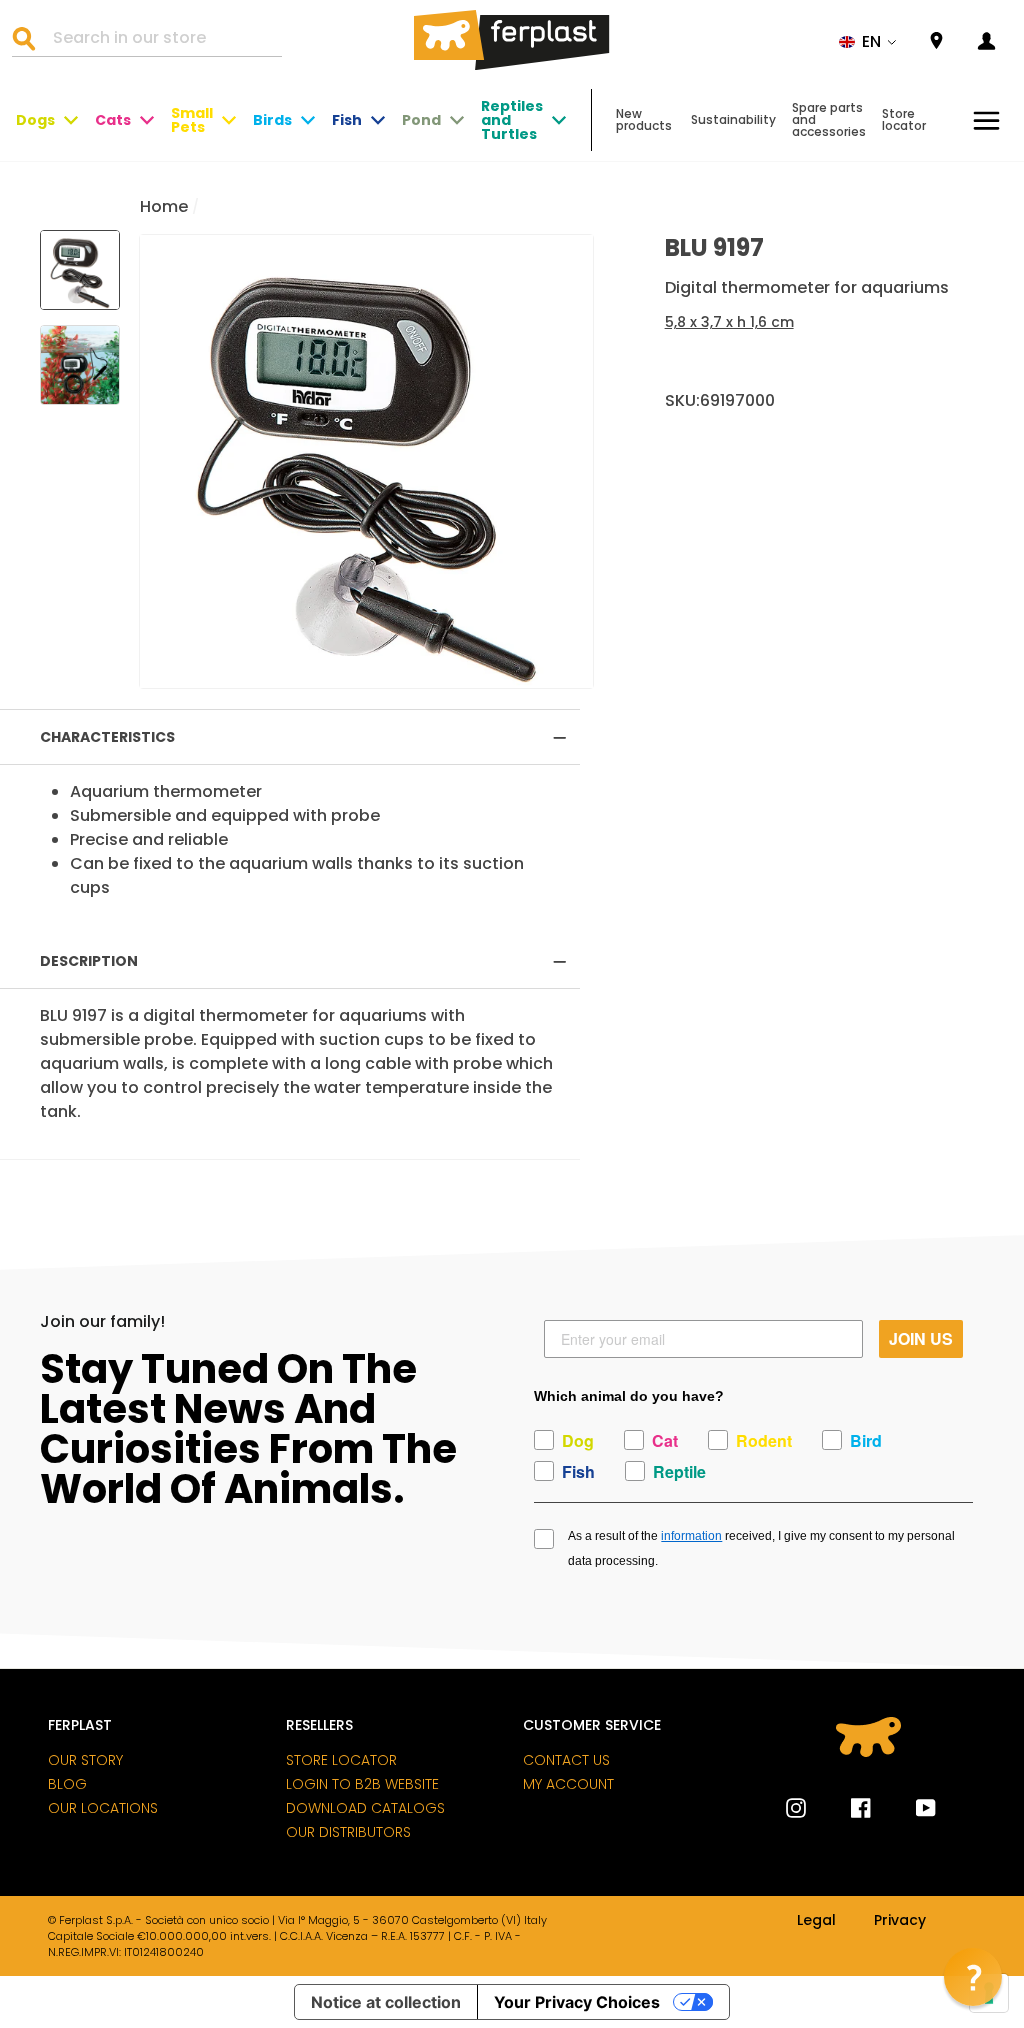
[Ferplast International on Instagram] (796, 1808)
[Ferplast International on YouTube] (911, 1808)
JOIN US (921, 1338)
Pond (421, 120)
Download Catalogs (365, 1808)
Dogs (35, 120)
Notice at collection (386, 2002)
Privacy (900, 1921)
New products (644, 119)
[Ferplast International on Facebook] (846, 1808)
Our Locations (103, 1808)
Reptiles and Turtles (512, 120)
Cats (113, 120)
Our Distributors (348, 1832)
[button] (868, 42)
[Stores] (936, 41)
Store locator (904, 119)
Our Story (85, 1760)
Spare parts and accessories (829, 119)
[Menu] (986, 120)
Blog (67, 1784)
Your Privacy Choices (577, 2002)
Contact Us (566, 1760)
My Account (568, 1784)
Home (164, 206)
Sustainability (733, 119)
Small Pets (192, 120)
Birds (272, 120)
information (691, 1536)
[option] (366, 461)
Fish (347, 120)
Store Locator (341, 1760)
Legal (816, 1921)
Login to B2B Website (362, 1784)
